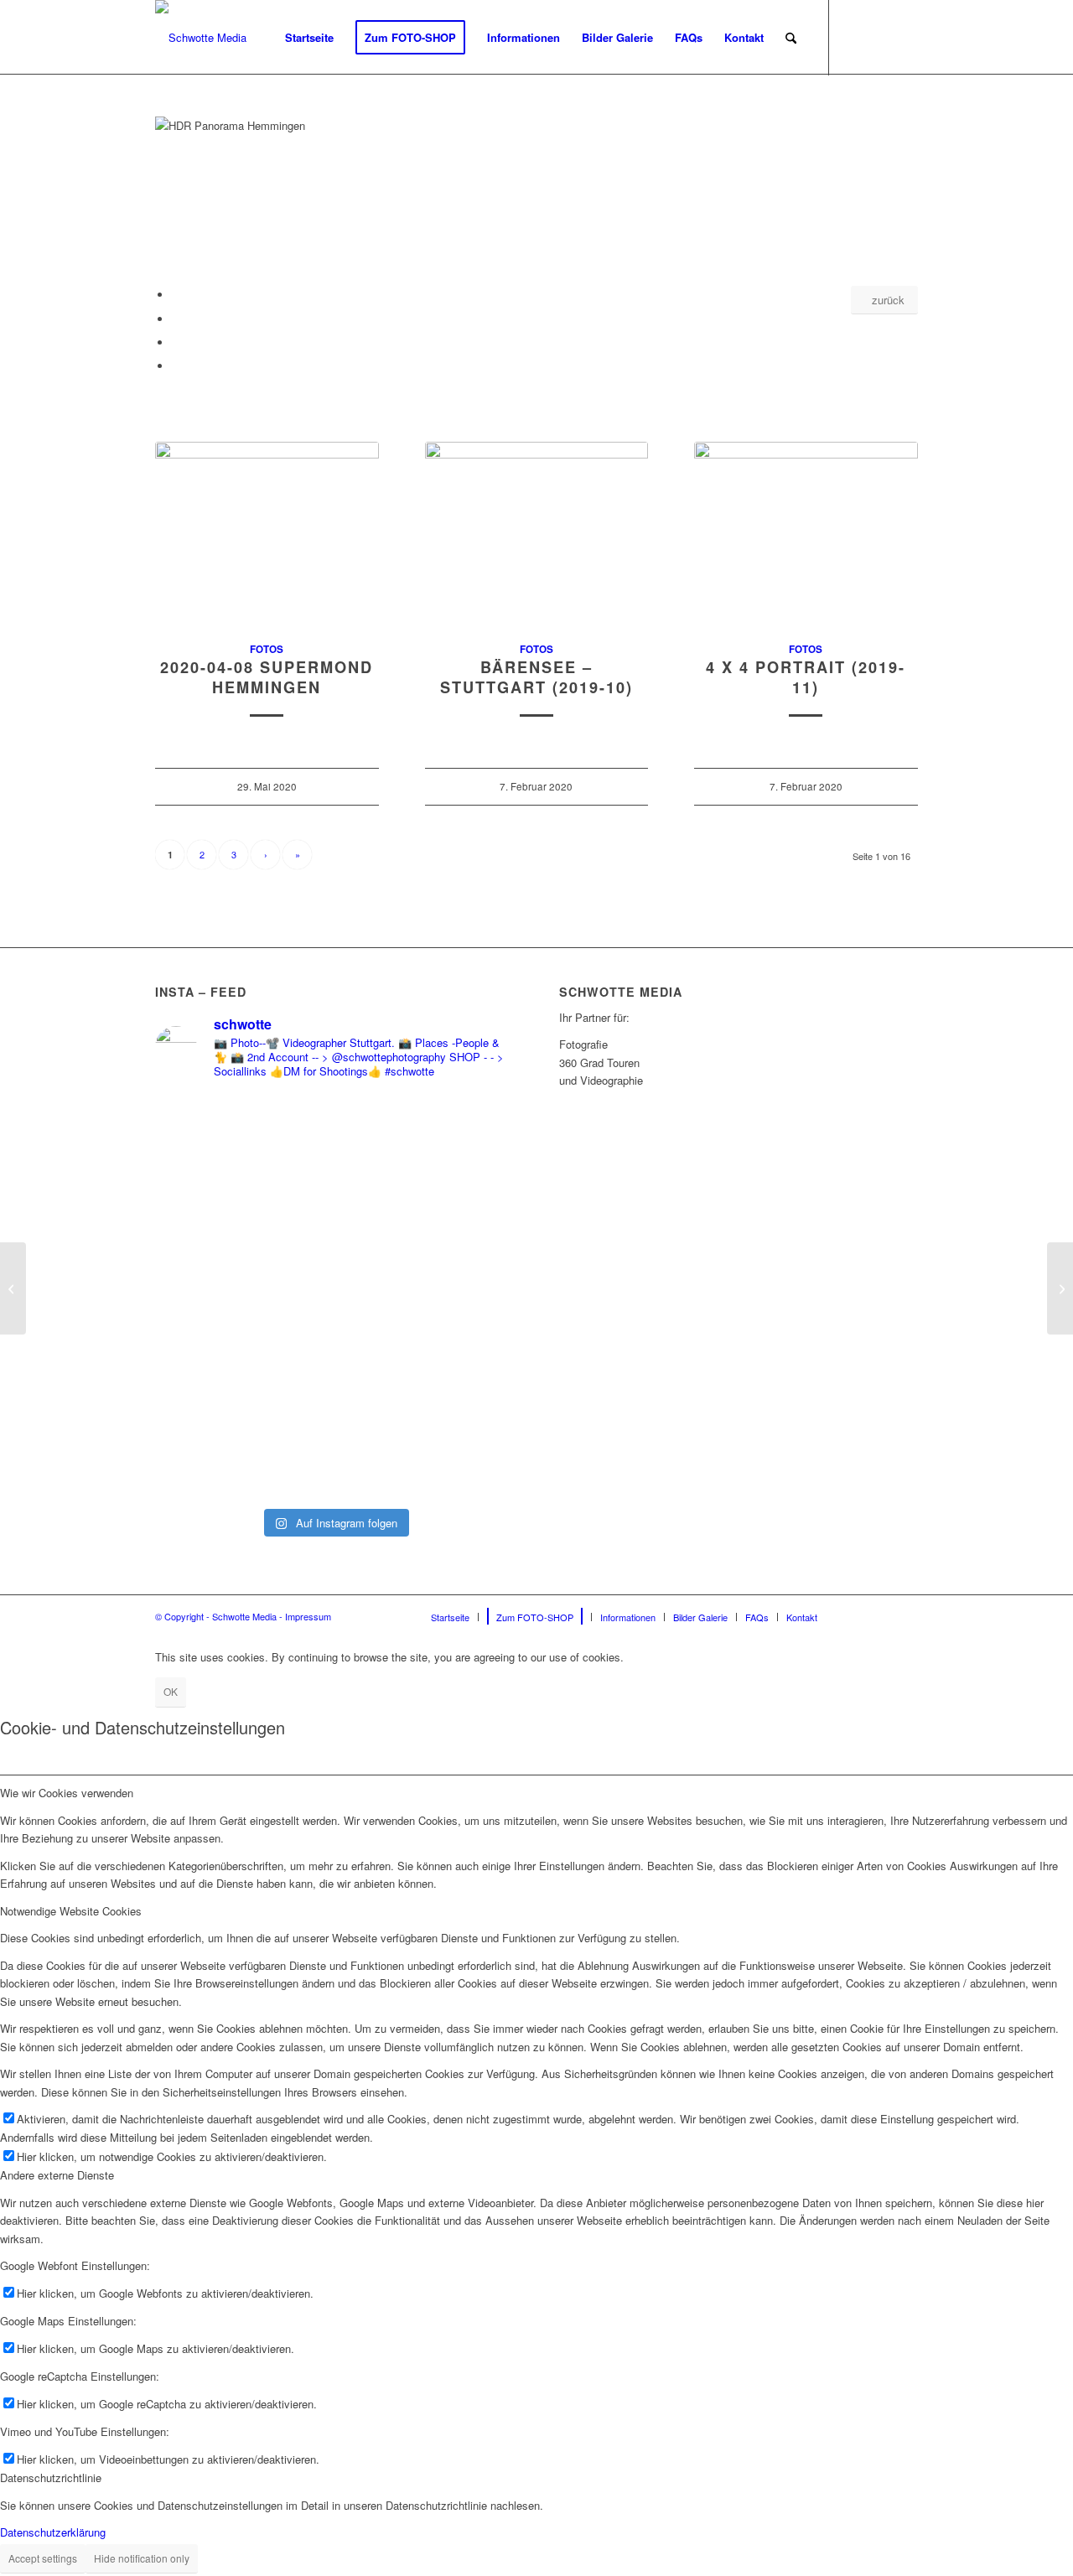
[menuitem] (309, 38)
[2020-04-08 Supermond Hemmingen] (267, 532)
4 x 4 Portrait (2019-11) (806, 677)
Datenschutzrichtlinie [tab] (51, 2478)
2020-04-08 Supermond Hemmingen (267, 677)
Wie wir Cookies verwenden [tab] (67, 1793)
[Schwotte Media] (201, 38)
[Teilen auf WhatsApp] (176, 342)
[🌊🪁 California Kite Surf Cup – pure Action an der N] (243, 1243)
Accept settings (43, 2558)
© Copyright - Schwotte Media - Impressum (243, 1616)
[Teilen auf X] (176, 319)
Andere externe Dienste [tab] (57, 2175)
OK (171, 1691)
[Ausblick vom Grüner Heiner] (1060, 1288)
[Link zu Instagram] (880, 37)
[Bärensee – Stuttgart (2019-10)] (537, 532)
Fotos (267, 649)
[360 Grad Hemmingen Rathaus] (13, 1288)
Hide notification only (142, 2558)
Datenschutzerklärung (53, 2532)
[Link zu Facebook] (855, 37)
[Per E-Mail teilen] (176, 366)
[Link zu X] (905, 37)
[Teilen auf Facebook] (176, 295)
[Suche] (791, 38)
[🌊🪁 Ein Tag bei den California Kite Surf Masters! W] (426, 1297)
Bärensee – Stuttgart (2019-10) (536, 677)
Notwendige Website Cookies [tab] (71, 1911)
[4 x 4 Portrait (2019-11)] (806, 532)
